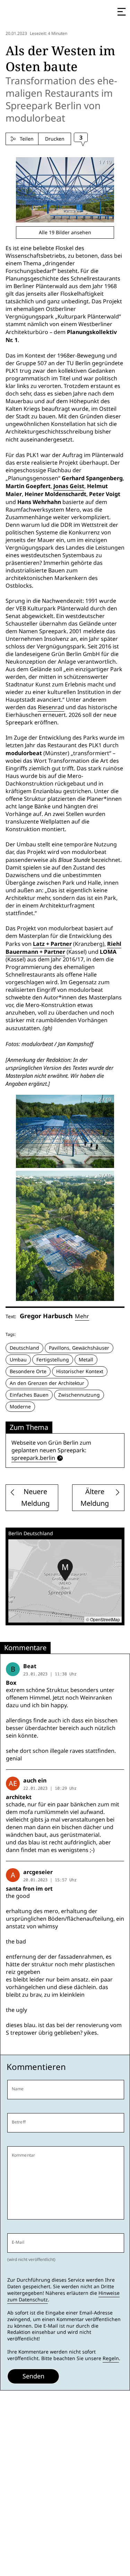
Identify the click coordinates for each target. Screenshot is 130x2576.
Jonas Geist (69, 486)
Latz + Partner (52, 944)
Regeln (111, 2358)
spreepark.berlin (33, 1458)
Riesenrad (51, 707)
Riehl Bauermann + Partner (63, 948)
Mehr (82, 1316)
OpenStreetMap (105, 1619)
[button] (65, 1570)
